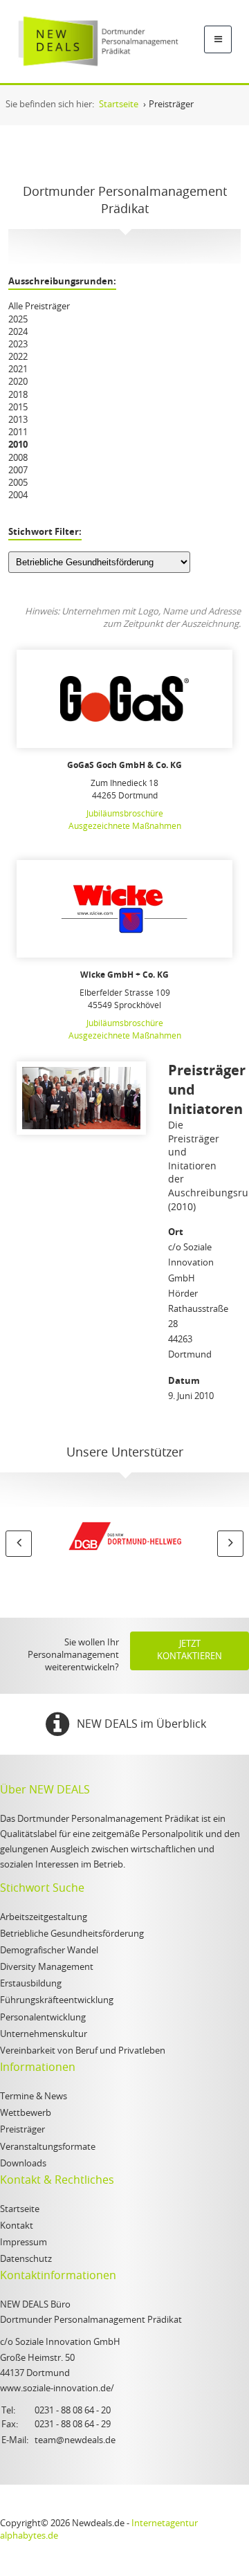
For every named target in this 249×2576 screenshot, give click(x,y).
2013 (18, 420)
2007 (18, 471)
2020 (18, 382)
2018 (18, 395)
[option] (124, 1539)
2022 (18, 357)
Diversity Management (47, 1967)
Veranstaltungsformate (48, 2147)
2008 (18, 458)
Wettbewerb (26, 2113)
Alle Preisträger (39, 307)
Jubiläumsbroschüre (125, 814)
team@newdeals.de (75, 2441)
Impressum (24, 2243)
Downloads (23, 2164)
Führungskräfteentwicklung (57, 2001)
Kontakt (17, 2226)
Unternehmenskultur (44, 2035)
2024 (18, 332)
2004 (18, 496)
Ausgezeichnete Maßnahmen (125, 826)
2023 (18, 345)
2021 (18, 370)
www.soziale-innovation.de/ (57, 2389)
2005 (18, 483)
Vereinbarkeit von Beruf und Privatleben (83, 2051)
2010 (18, 445)
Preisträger (22, 2130)
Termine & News (34, 2097)
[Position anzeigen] (124, 699)
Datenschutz (26, 2259)
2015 (18, 408)
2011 (18, 433)
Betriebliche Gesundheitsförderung (72, 1934)
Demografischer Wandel (49, 1951)
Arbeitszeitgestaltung (44, 1918)
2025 (18, 320)
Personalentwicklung (43, 2018)
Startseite (20, 2210)
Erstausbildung (31, 1984)
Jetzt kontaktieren (190, 1651)
